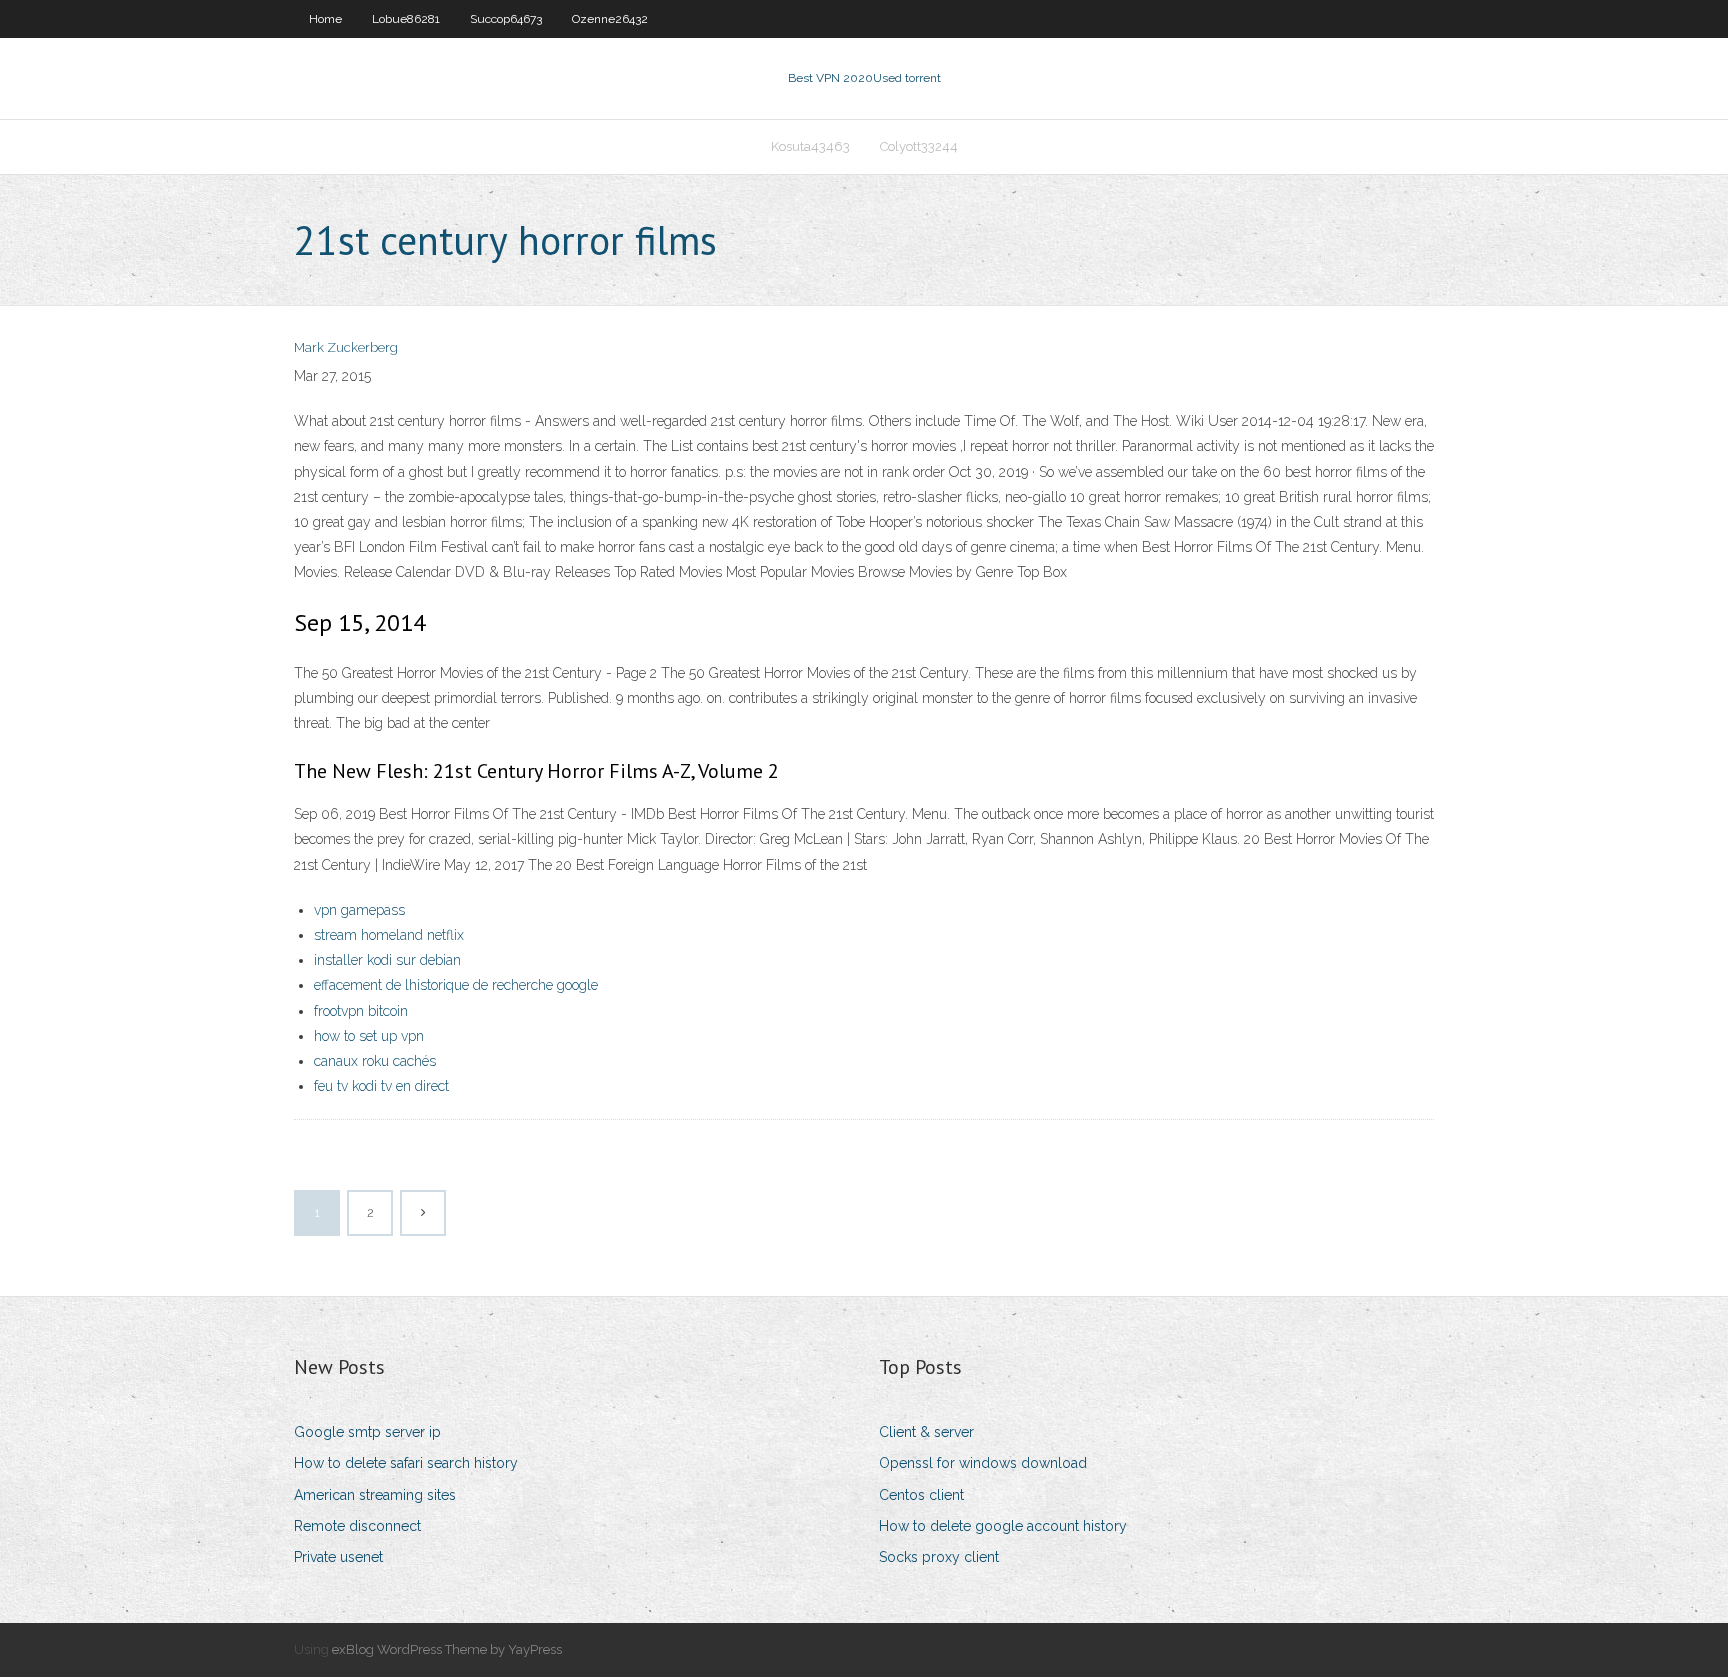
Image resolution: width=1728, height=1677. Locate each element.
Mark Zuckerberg (346, 347)
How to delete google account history (1003, 1526)
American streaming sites (375, 1495)
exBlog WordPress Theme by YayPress (447, 1649)
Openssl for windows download (983, 1463)
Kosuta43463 (810, 146)
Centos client (921, 1495)
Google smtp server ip (367, 1432)
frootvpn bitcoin (361, 1011)
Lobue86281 (406, 19)
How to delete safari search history (406, 1463)
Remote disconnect (357, 1526)
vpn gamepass (359, 910)
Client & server (926, 1432)
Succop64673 (506, 19)
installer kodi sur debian (387, 960)
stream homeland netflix (389, 935)
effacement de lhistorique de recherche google (456, 985)
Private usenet (338, 1557)
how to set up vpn (369, 1036)
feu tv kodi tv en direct (381, 1086)
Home (325, 19)
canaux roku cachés (375, 1061)
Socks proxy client (939, 1557)
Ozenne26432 (610, 19)
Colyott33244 (919, 146)
